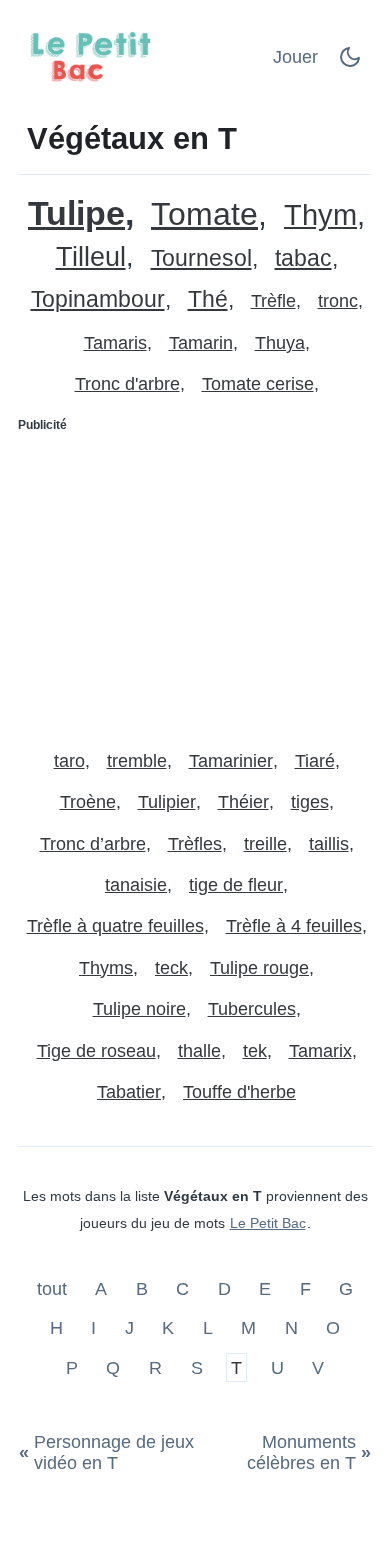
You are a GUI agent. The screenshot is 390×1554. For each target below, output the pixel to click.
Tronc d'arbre (127, 384)
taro (69, 761)
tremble (137, 761)
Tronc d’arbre (93, 844)
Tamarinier (231, 761)
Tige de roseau (96, 1051)
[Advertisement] (195, 583)
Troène (88, 802)
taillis (329, 844)
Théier (243, 802)
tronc (338, 301)
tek (255, 1051)
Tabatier (129, 1092)
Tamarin (201, 343)
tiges (310, 802)
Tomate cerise (258, 384)
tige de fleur (236, 885)
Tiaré (315, 761)
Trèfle (273, 301)
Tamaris (115, 343)
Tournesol (201, 258)
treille (265, 844)
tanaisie (136, 885)
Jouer (295, 57)
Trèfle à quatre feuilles (115, 926)
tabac (303, 258)
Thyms (106, 968)
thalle (199, 1051)
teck (171, 968)
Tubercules (252, 1009)
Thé (208, 299)
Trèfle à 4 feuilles (294, 926)
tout (54, 1288)
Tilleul (91, 257)
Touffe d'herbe (239, 1092)
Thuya (280, 343)
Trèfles (195, 844)
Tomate (204, 214)
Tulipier (167, 802)
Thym (320, 215)
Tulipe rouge (259, 968)
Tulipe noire (139, 1009)
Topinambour (98, 299)
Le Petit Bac (268, 1223)
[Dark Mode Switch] (350, 63)
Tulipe (76, 213)
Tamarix (320, 1051)
